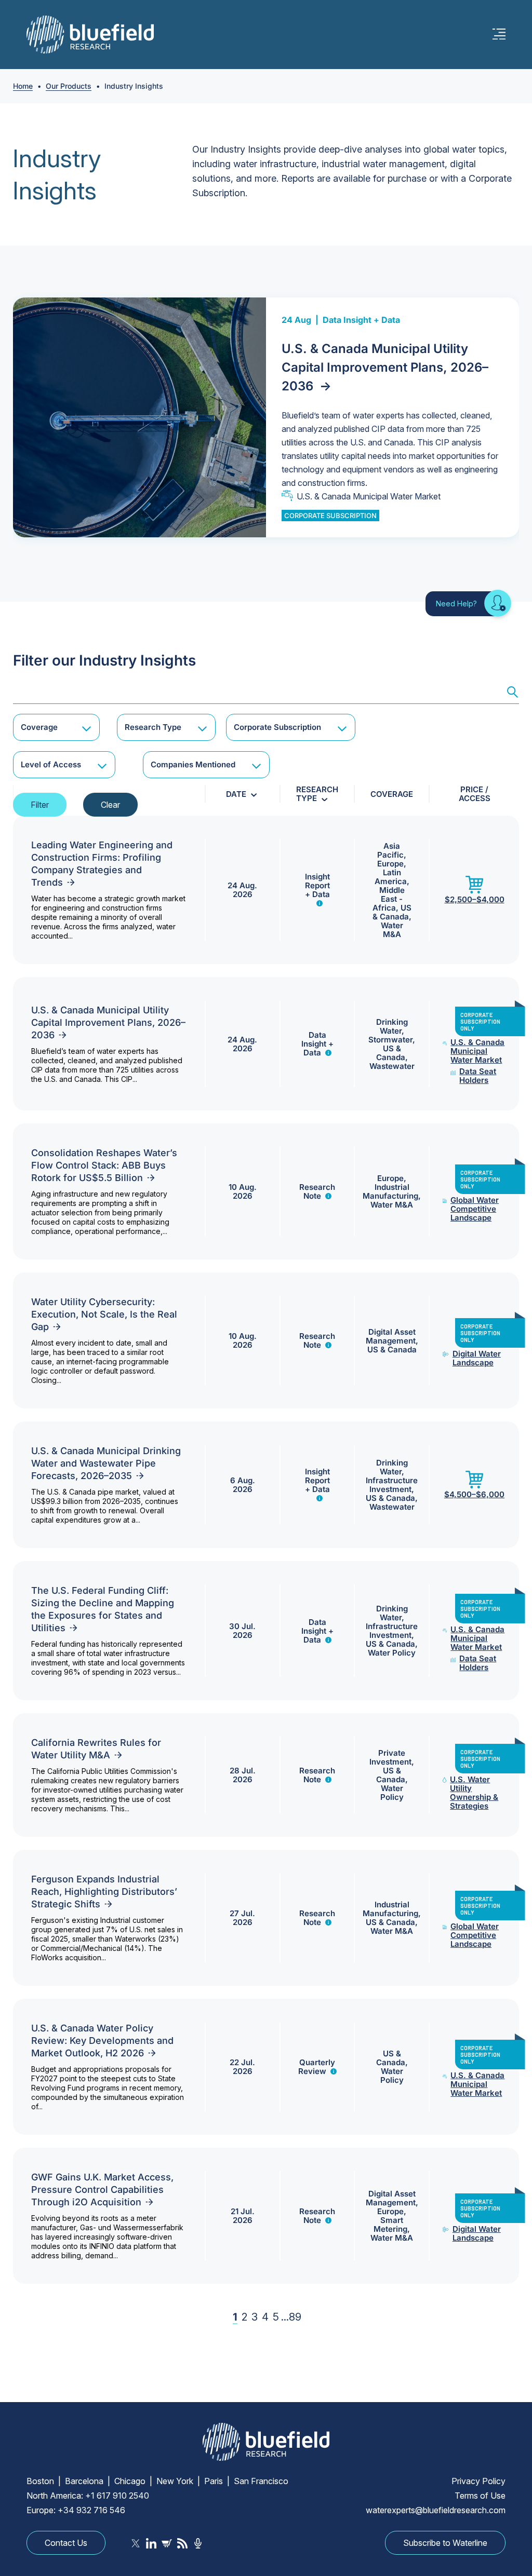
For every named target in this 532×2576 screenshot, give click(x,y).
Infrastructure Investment (392, 1485)
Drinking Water (392, 1026)
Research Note (317, 1191)
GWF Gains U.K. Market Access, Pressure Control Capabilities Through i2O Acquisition (102, 2189)
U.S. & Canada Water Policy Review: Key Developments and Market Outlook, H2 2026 (102, 2041)
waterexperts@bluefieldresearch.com (436, 2510)
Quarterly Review (317, 2067)
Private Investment (390, 1757)
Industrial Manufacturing (390, 1191)
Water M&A (392, 930)
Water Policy (392, 1653)
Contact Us (66, 2543)
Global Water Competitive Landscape (475, 1209)
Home (23, 86)
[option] (266, 417)
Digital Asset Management (391, 1336)
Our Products (69, 86)
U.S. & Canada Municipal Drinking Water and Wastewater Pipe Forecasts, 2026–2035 (106, 1463)
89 (295, 2317)
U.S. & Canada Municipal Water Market (369, 496)
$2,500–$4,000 (475, 899)
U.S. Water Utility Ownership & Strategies (474, 1793)
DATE (236, 794)
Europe (390, 864)
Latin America (391, 877)
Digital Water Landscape (477, 1358)
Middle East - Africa (389, 899)
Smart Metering (390, 2225)
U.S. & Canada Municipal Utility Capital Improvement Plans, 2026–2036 (385, 367)
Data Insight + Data (361, 320)
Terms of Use (480, 2496)
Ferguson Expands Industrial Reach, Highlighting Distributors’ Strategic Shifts (104, 1892)
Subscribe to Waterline (445, 2543)
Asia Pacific (390, 850)
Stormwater (390, 1040)
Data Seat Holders (478, 1076)
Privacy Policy (478, 2481)
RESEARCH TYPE (317, 794)
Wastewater (392, 1066)
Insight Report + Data (317, 885)
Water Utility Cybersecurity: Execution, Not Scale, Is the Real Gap (104, 1314)
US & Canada (392, 912)
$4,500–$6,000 (474, 1494)
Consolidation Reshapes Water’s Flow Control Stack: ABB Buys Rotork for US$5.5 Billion (104, 1165)
